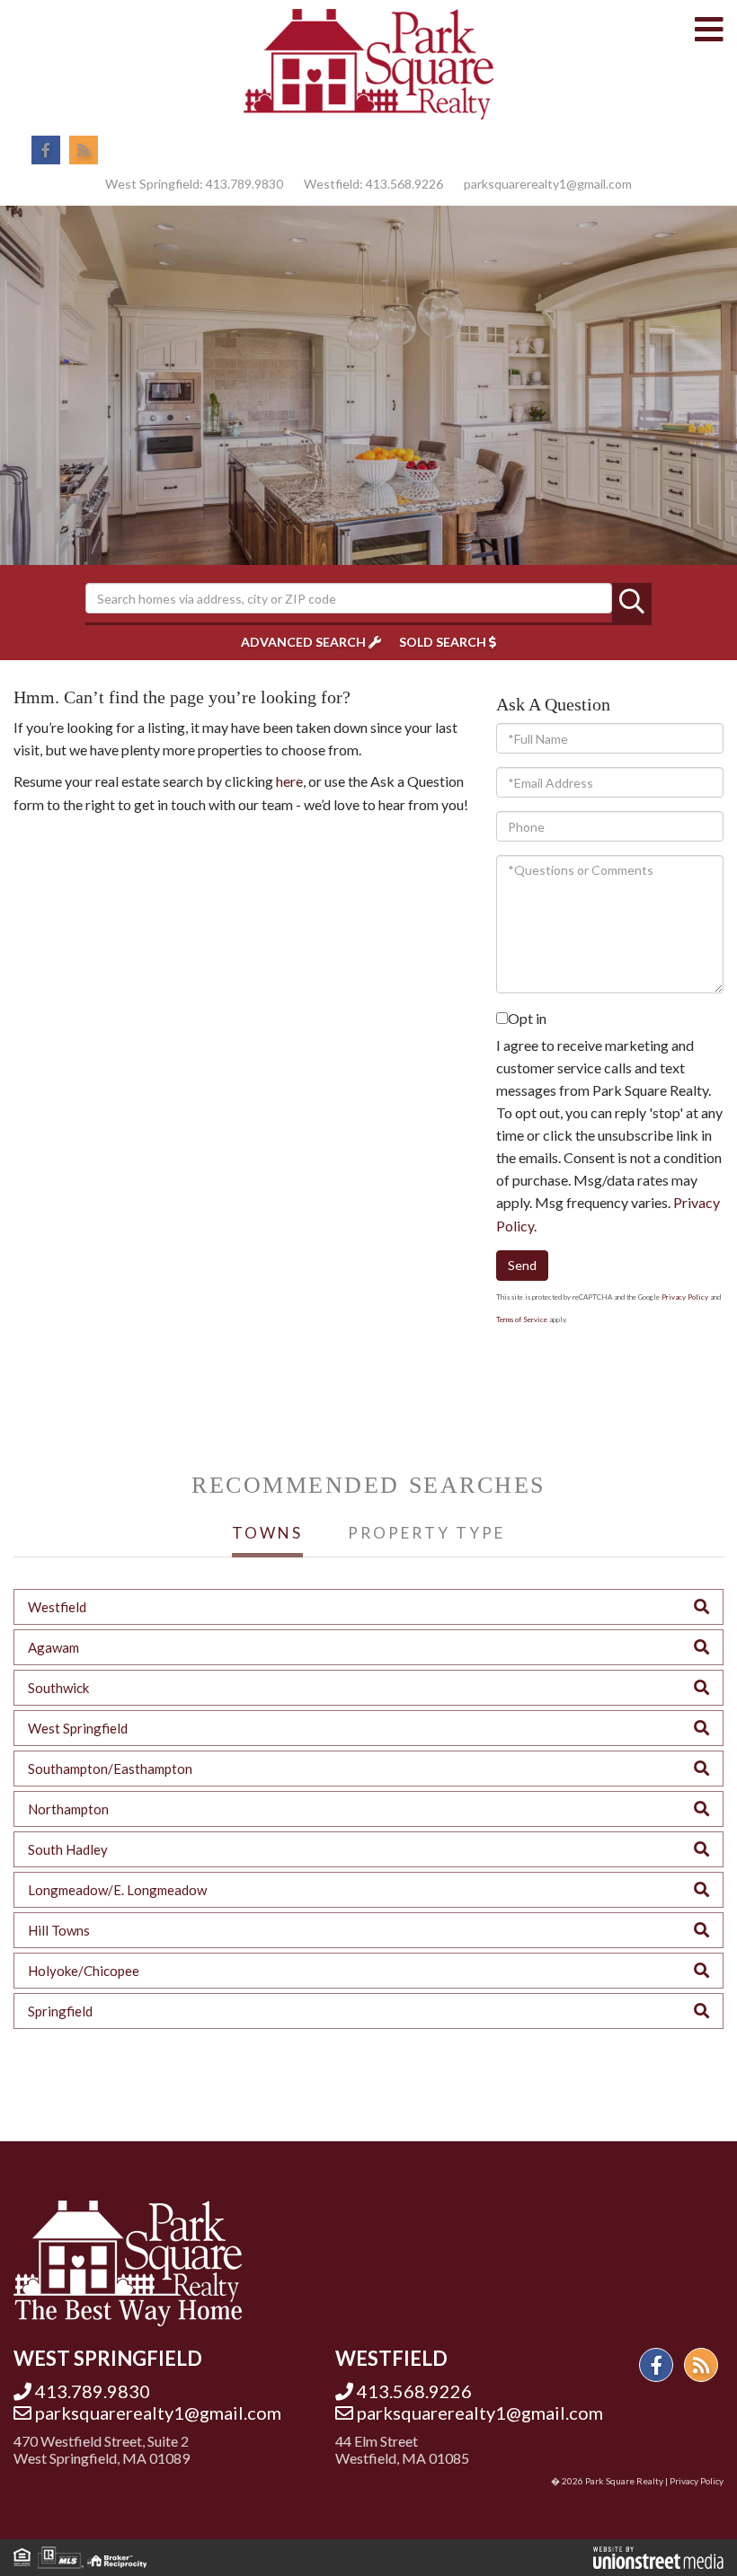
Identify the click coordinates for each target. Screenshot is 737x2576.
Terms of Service (522, 1319)
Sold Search (443, 642)
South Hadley (68, 1849)
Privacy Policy (685, 1297)
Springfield (60, 2011)
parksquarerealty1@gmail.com (548, 184)
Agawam (53, 1647)
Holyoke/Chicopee (84, 1971)
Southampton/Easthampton (110, 1769)
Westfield (57, 1607)
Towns (267, 1533)
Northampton (68, 1809)
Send (522, 1265)
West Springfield (78, 1728)
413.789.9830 (244, 184)
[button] (632, 603)
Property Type (426, 1533)
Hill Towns (59, 1930)
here (289, 781)
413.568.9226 (404, 184)
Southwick (58, 1688)
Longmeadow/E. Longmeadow (117, 1890)
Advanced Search (303, 642)
